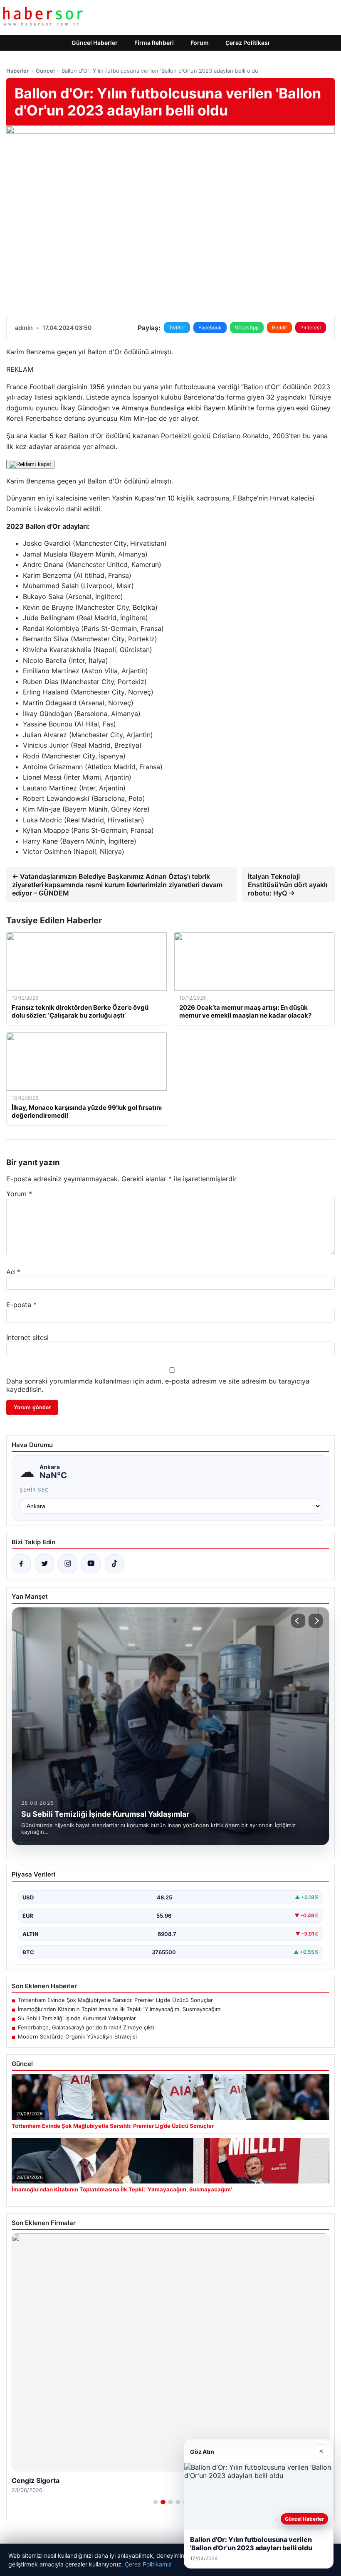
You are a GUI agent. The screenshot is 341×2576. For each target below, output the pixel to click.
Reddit (279, 328)
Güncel (45, 71)
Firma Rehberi (154, 43)
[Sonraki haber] (316, 1621)
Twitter (177, 328)
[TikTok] (114, 1564)
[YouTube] (91, 1564)
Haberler (17, 71)
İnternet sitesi (27, 1337)
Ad (13, 1272)
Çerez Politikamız (148, 2564)
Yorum (19, 1194)
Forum (200, 43)
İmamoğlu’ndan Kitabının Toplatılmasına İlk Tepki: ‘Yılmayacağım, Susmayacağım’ (120, 2009)
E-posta (21, 1305)
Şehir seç (34, 1490)
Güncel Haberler (95, 43)
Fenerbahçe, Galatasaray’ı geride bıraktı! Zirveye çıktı (86, 2027)
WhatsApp (247, 328)
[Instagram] (68, 1564)
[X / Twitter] (44, 1564)
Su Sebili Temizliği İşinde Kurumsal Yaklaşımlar (77, 2018)
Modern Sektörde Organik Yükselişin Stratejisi (77, 2036)
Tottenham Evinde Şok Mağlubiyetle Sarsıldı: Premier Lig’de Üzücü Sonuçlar (115, 2000)
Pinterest (311, 328)
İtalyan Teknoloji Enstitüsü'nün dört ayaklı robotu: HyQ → (288, 885)
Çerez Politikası (247, 43)
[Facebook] (21, 1564)
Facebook (210, 328)
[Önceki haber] (298, 1621)
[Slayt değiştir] (156, 2502)
